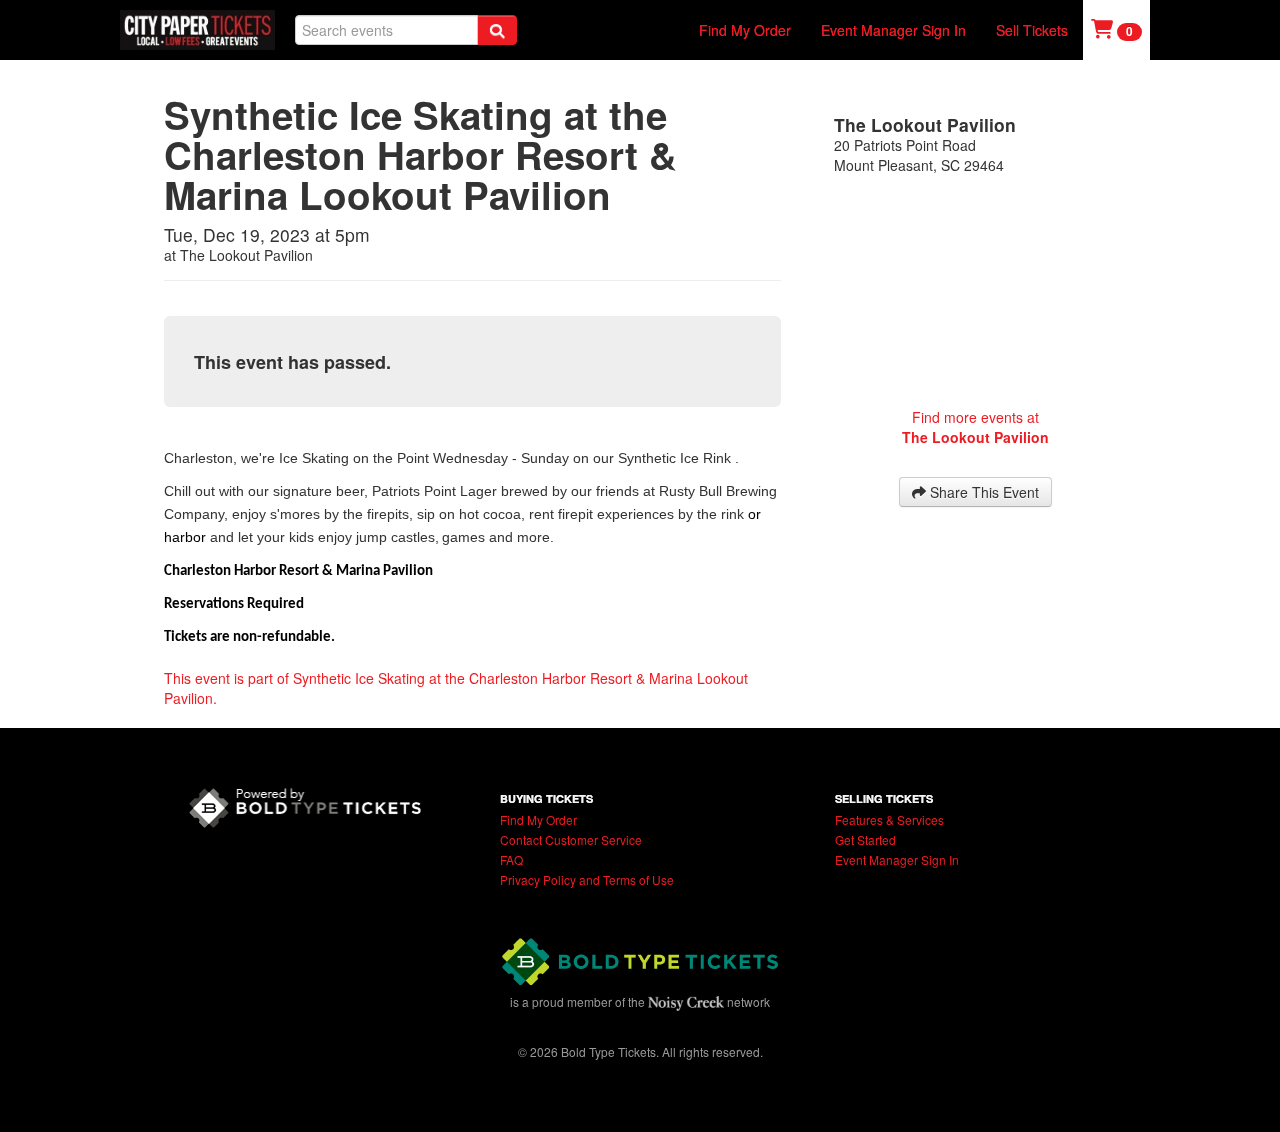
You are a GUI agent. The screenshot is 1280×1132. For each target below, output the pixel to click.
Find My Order (745, 30)
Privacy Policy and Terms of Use (587, 879)
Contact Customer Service (571, 839)
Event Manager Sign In (893, 30)
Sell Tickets (1032, 30)
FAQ (511, 859)
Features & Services (889, 819)
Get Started (865, 839)
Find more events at (975, 427)
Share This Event (982, 492)
